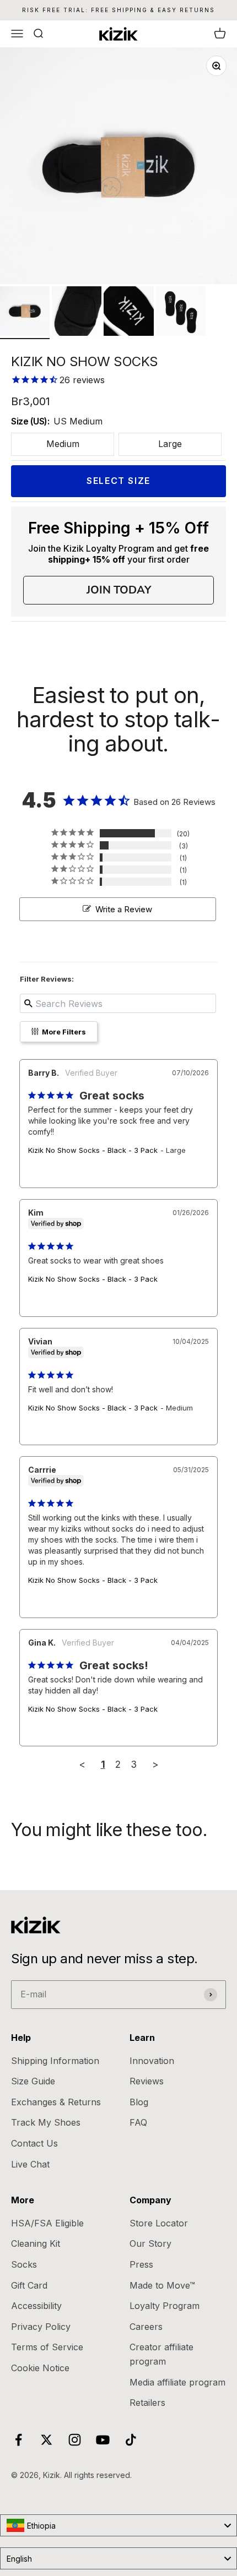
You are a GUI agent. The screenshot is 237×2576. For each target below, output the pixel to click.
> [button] (155, 1764)
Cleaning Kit (36, 2243)
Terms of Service (47, 2347)
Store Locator (159, 2223)
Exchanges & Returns (56, 2102)
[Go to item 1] (25, 313)
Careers (146, 2327)
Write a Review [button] (124, 909)
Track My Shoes (46, 2122)
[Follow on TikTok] (131, 2440)
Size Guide (33, 2081)
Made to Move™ (162, 2285)
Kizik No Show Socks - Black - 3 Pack (93, 1150)
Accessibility (36, 2306)
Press (141, 2264)
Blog (139, 2102)
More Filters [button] (63, 1032)
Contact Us (34, 2143)
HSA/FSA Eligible (47, 2223)
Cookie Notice (40, 2368)
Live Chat (30, 2164)
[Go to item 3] (128, 313)
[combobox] (118, 2525)
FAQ (138, 2122)
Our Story (150, 2243)
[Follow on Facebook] (18, 2440)
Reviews (147, 2081)
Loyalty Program (165, 2306)
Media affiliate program (177, 2382)
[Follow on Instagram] (75, 2440)
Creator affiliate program (161, 2354)
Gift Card (29, 2285)
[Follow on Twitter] (47, 2440)
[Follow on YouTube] (103, 2440)
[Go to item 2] (77, 313)
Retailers (147, 2403)
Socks (24, 2264)
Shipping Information (55, 2061)
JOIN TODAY (119, 590)
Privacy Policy (41, 2327)
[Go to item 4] (181, 313)
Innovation (152, 2061)
